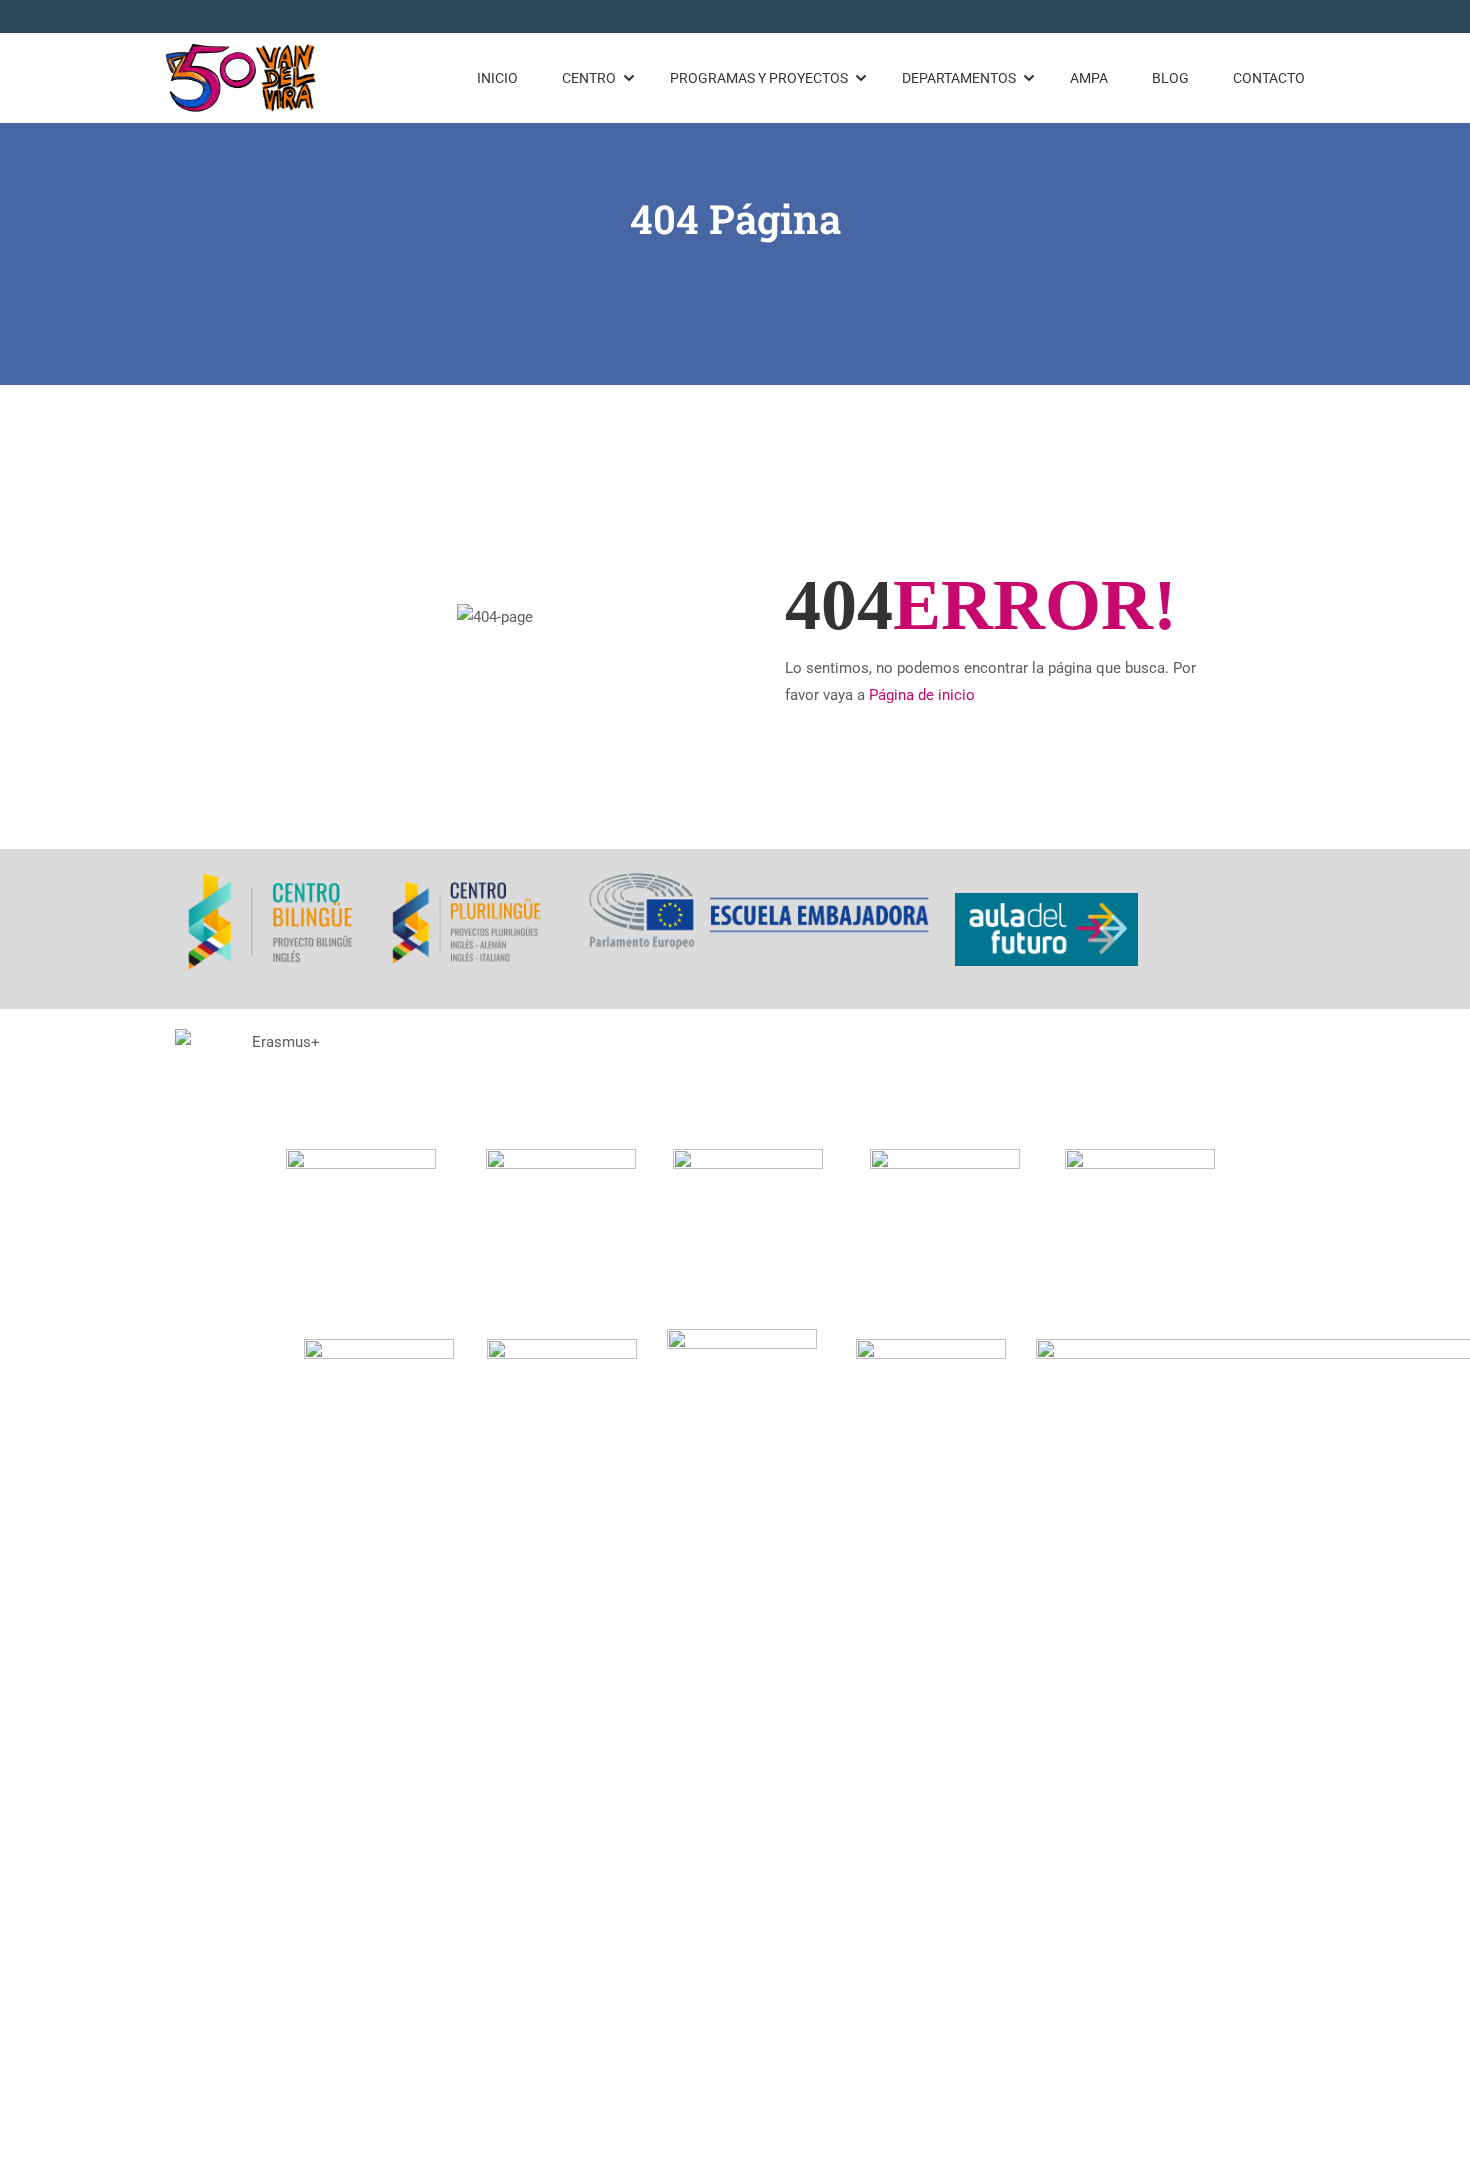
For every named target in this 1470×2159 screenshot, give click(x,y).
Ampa (1089, 78)
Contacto (1269, 78)
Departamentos (959, 78)
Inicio (497, 78)
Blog (1170, 78)
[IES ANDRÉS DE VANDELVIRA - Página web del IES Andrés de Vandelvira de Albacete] (241, 78)
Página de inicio (922, 695)
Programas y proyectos (759, 78)
